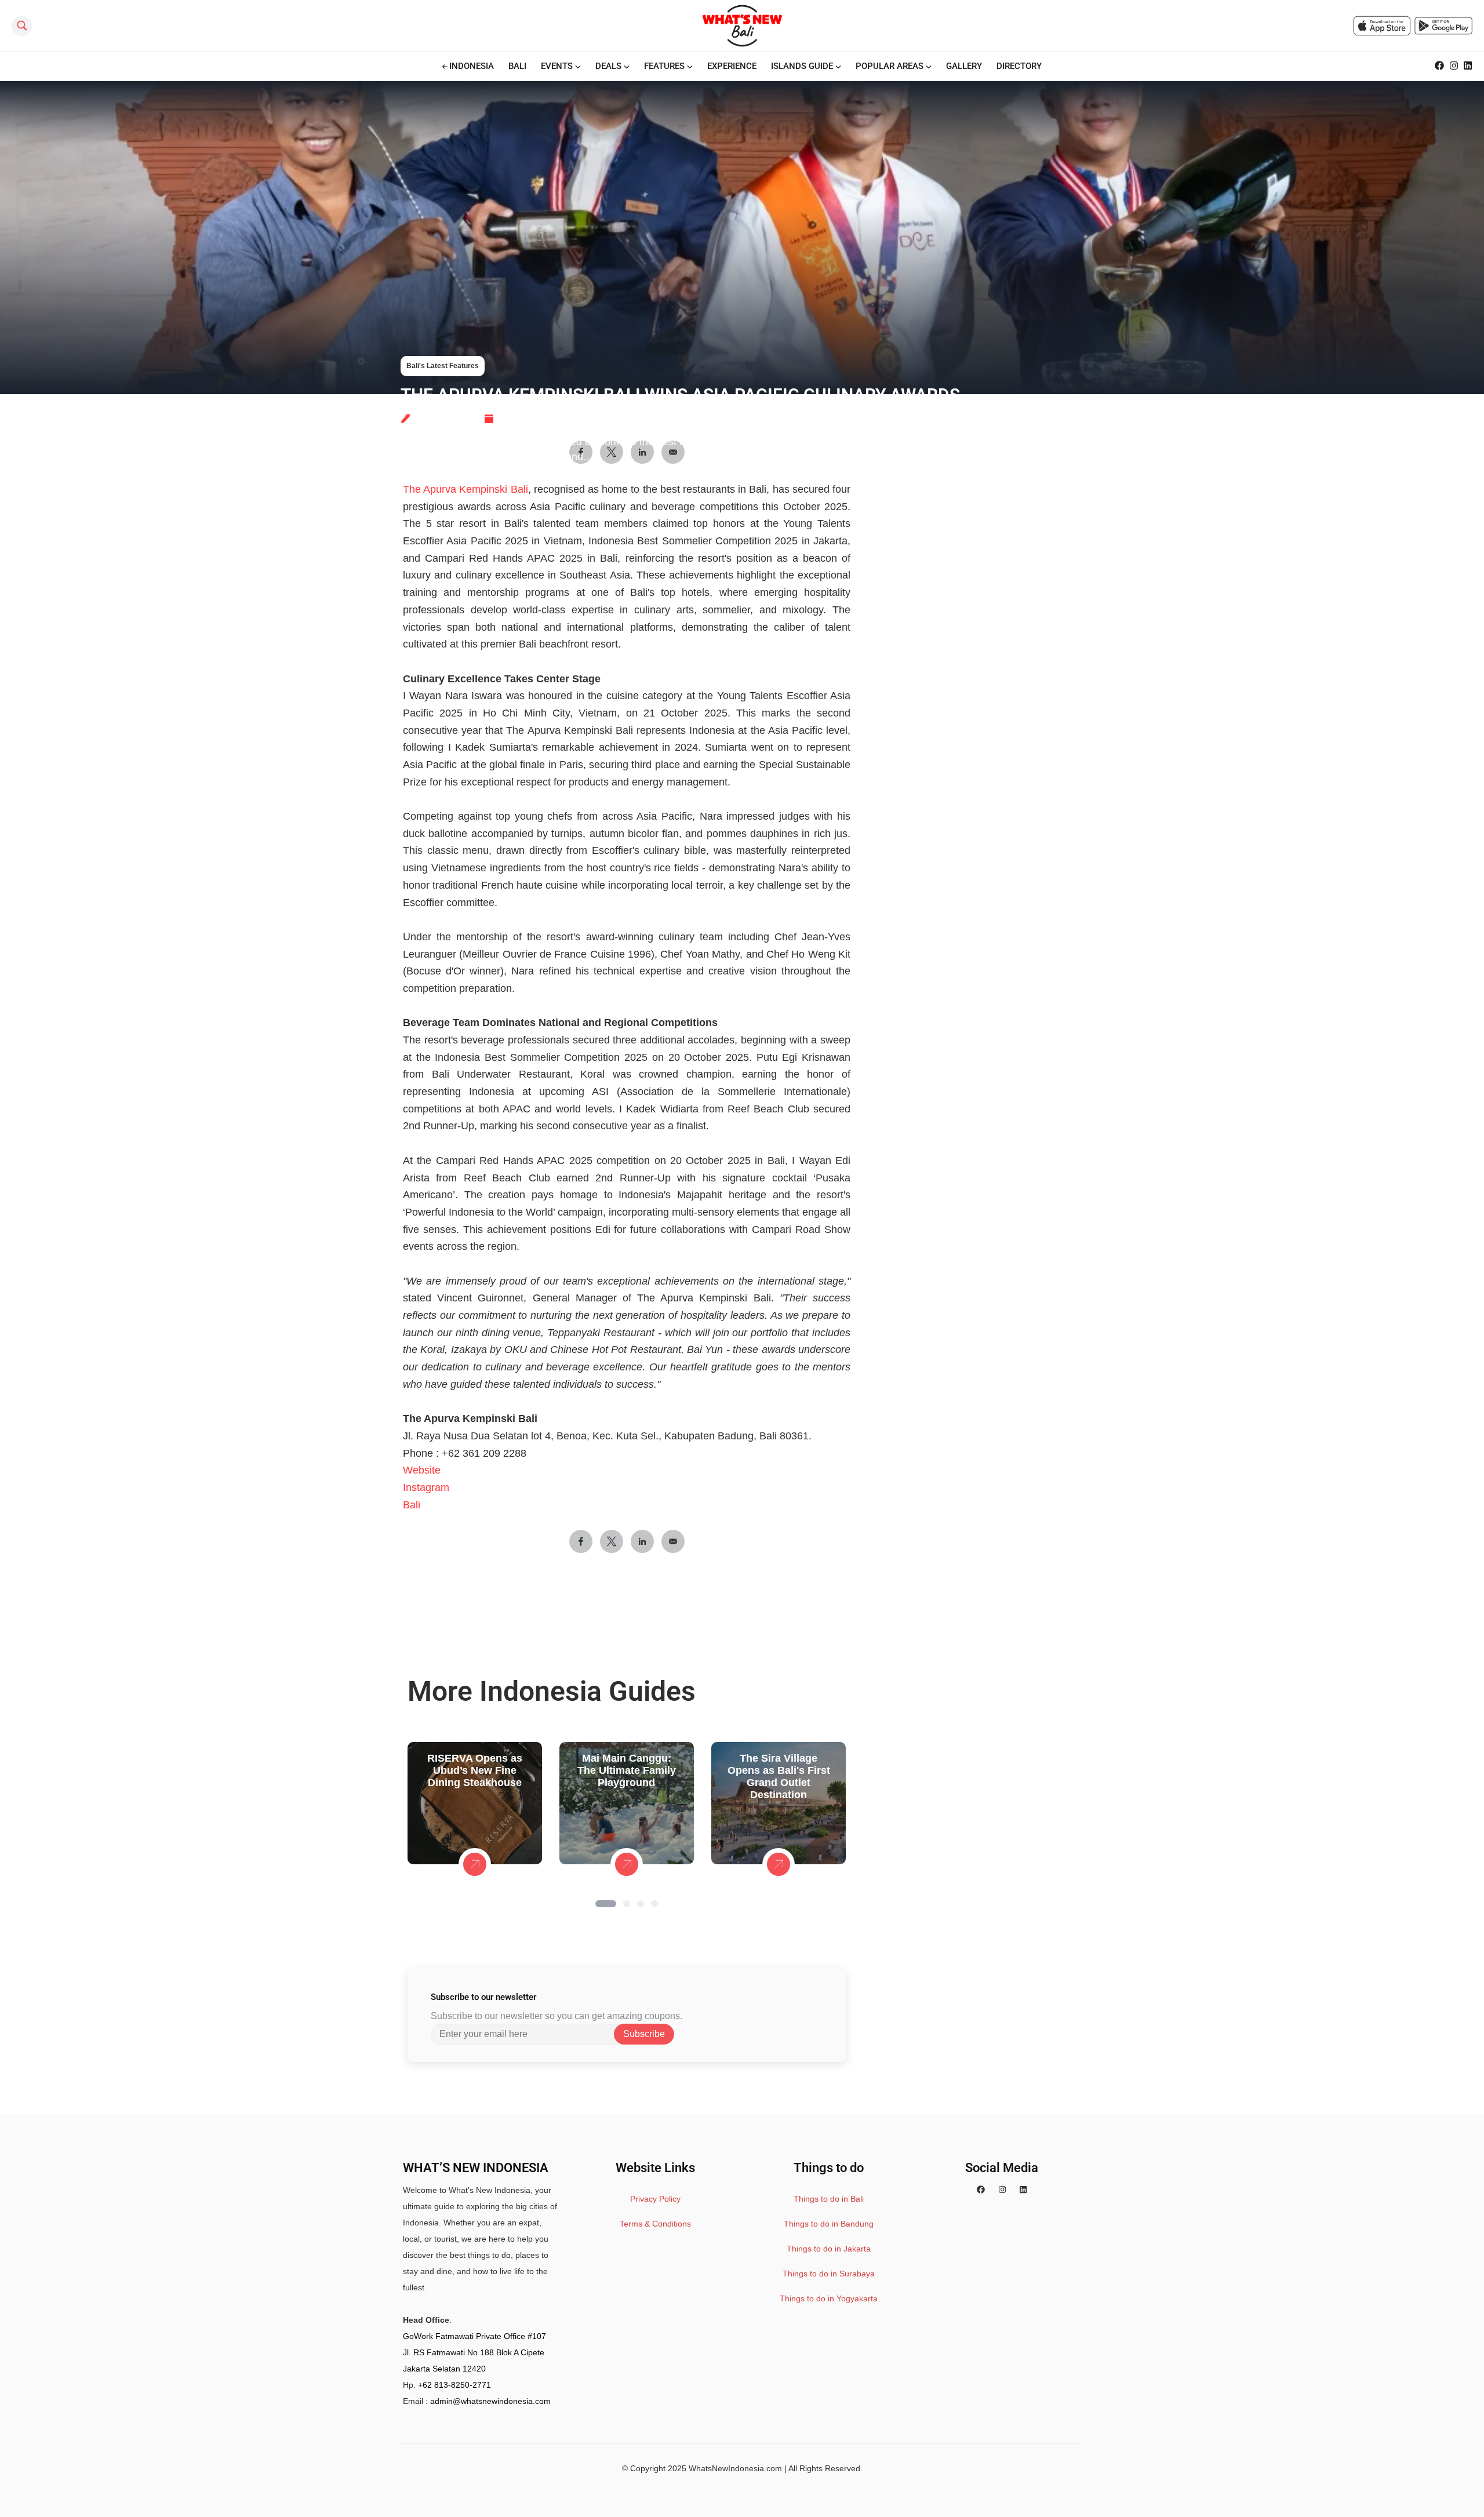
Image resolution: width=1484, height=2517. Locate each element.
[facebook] (981, 2190)
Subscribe (644, 2034)
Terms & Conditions (655, 2224)
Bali (412, 1505)
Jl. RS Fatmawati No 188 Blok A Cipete (474, 2352)
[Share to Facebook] (581, 1541)
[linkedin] (1023, 2190)
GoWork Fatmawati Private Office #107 (474, 2336)
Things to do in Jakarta (829, 2249)
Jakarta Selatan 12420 (444, 2369)
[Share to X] (612, 1541)
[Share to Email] (673, 1541)
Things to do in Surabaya (829, 2274)
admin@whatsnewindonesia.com (490, 2401)
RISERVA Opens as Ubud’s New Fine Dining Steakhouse (475, 1770)
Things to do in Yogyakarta (829, 2298)
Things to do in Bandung (829, 2224)
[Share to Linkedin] (642, 1541)
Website (422, 1470)
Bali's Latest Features (443, 366)
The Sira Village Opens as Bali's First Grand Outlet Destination (779, 1776)
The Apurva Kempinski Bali (465, 489)
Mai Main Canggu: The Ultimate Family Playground (627, 1770)
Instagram (426, 1487)
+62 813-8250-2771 (454, 2385)
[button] (606, 1904)
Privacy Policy (655, 2199)
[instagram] (1002, 2190)
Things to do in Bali (829, 2199)
